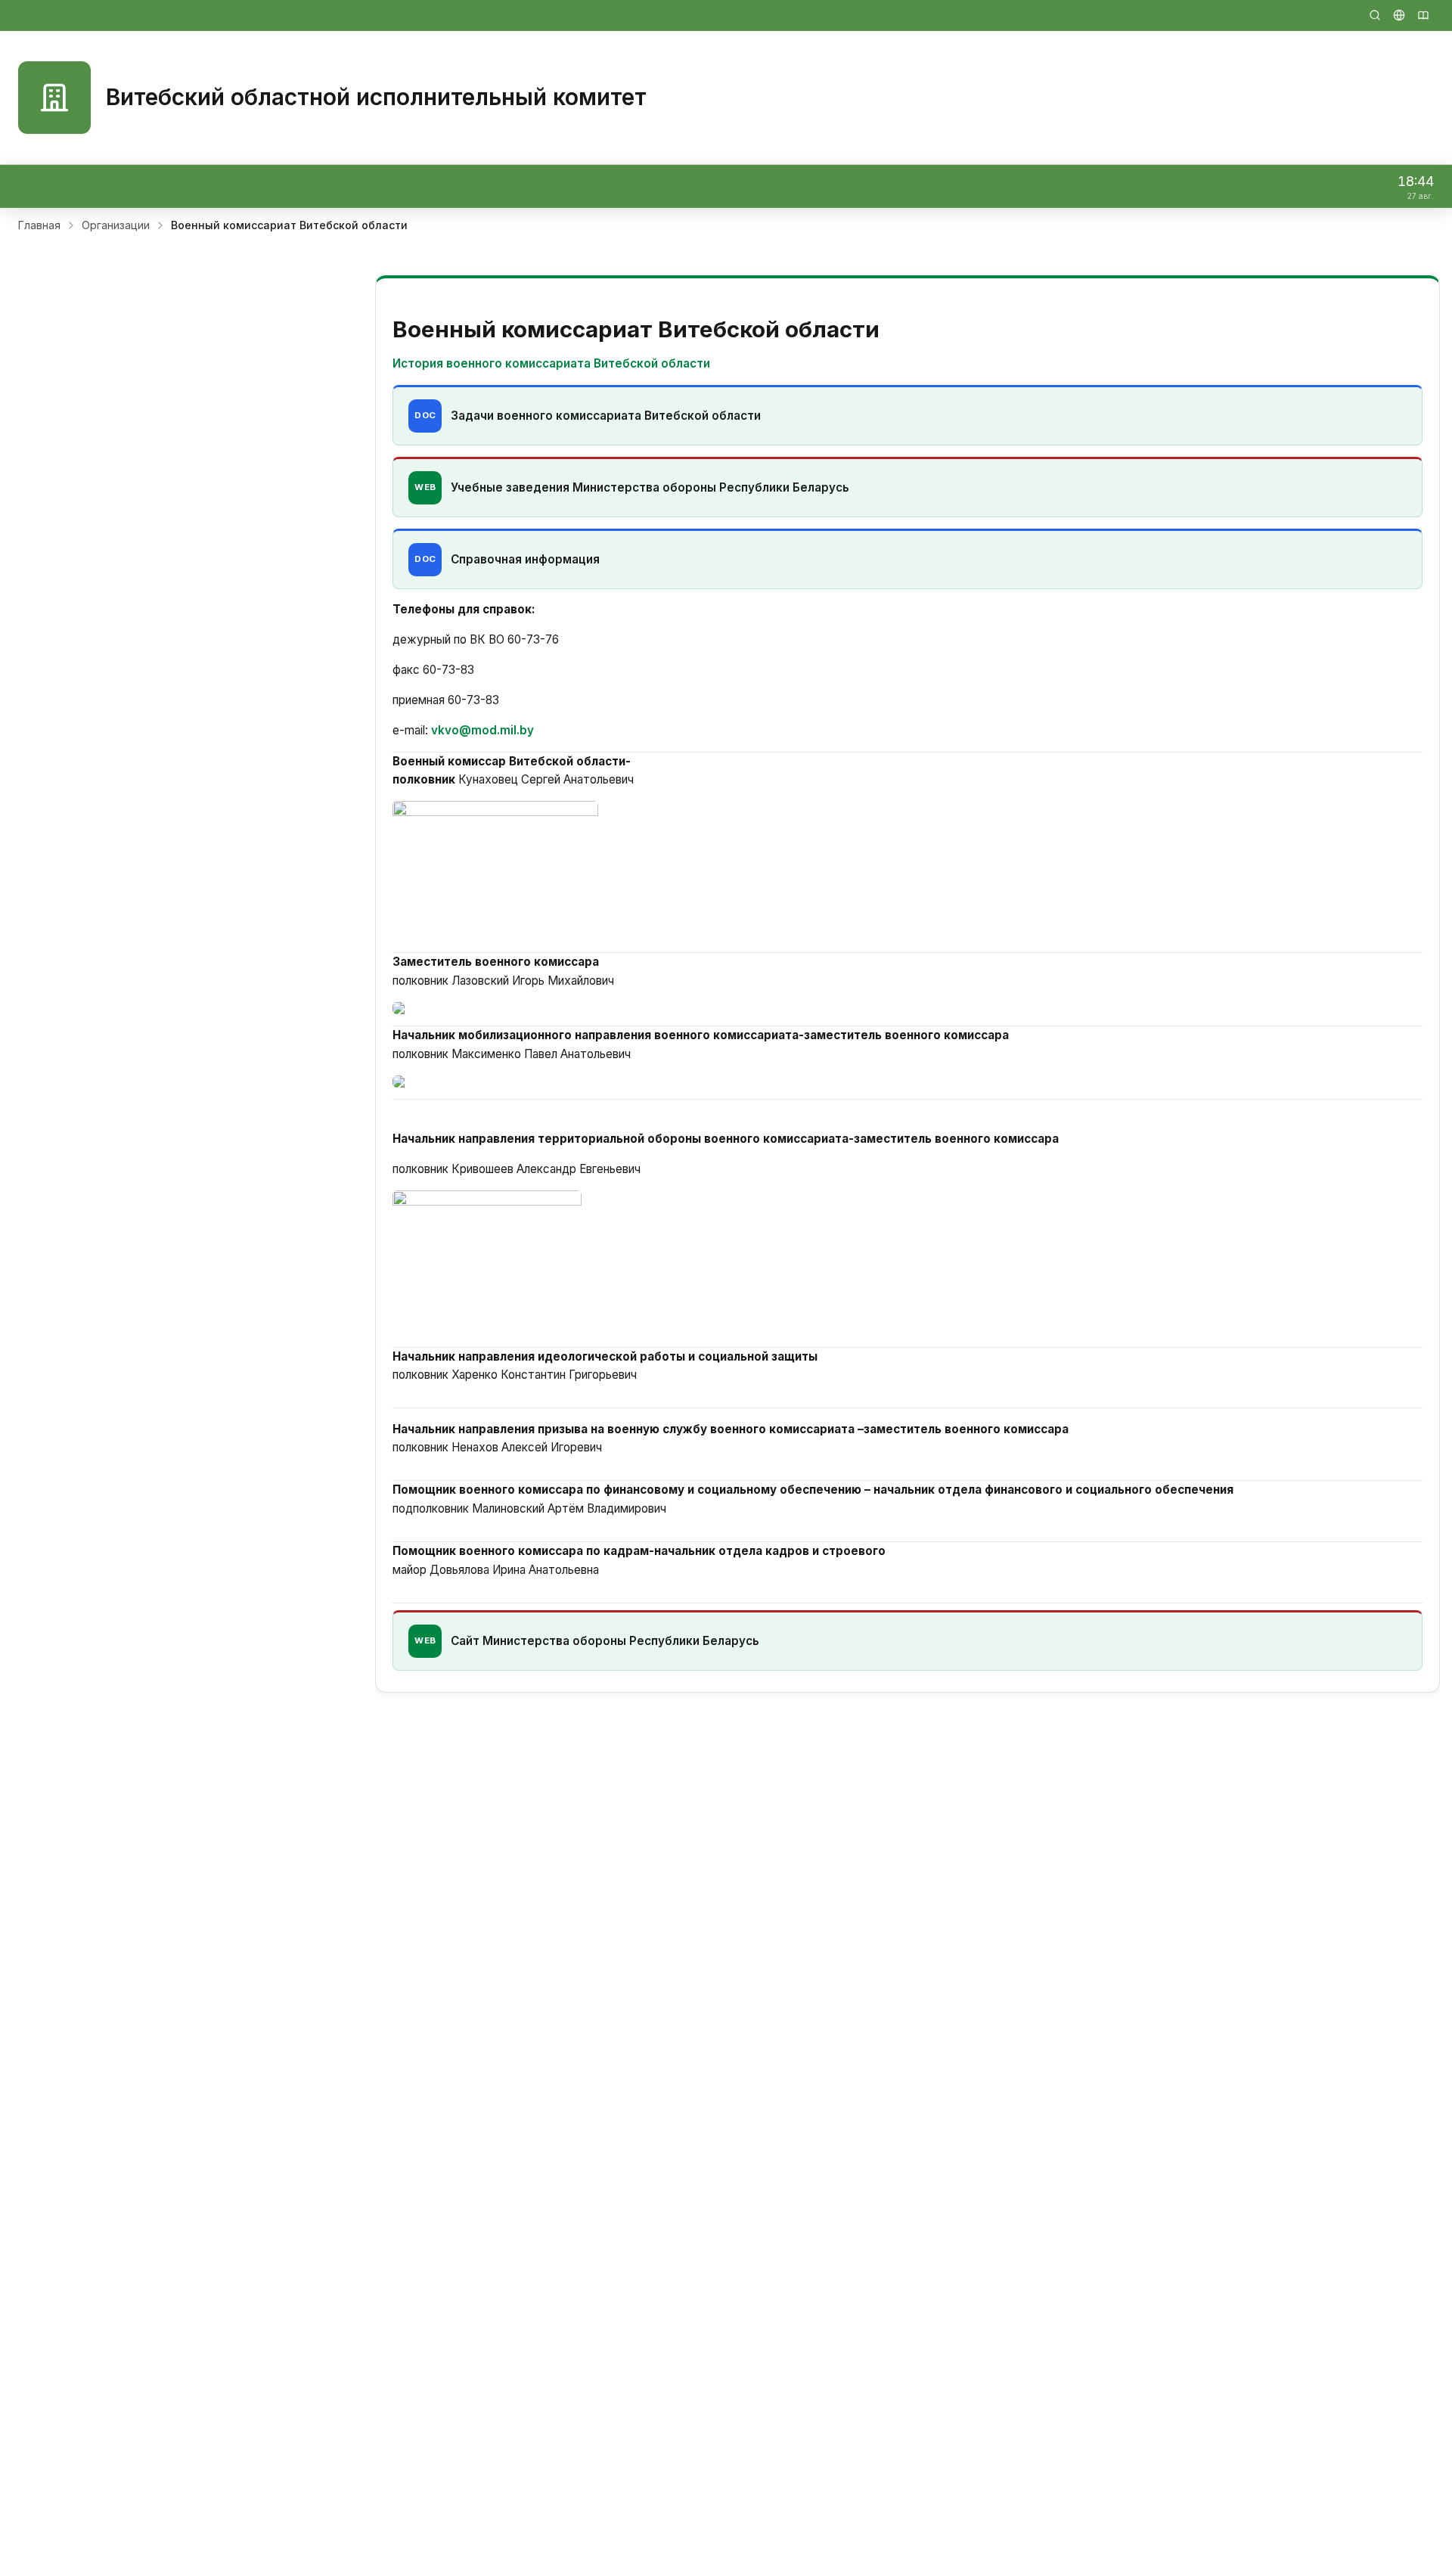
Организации (116, 225)
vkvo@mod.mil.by (482, 730)
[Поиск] (1375, 15)
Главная (39, 225)
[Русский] (1399, 15)
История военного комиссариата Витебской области (551, 363)
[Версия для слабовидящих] (1423, 15)
